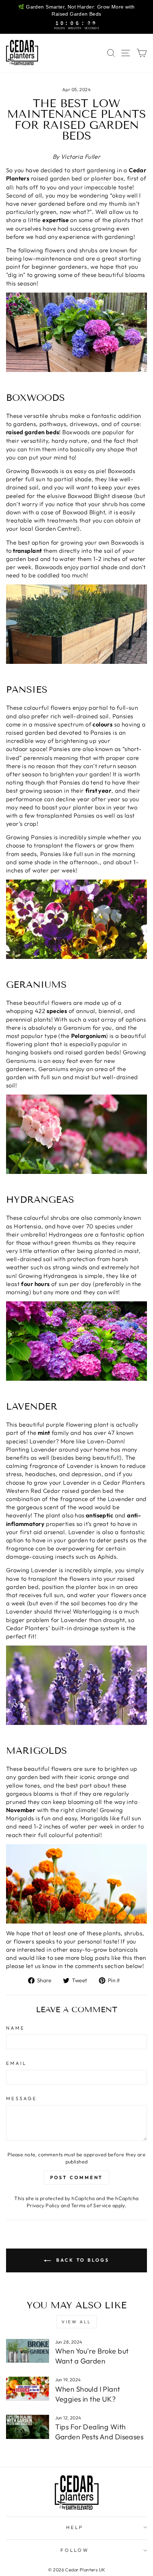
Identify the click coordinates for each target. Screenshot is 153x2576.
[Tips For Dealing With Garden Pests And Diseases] (28, 2427)
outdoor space (26, 749)
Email (16, 2063)
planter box (107, 178)
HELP (75, 2527)
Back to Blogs (81, 2260)
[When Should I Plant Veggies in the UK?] (28, 2389)
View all (76, 2322)
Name (15, 2028)
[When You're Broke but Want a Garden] (28, 2351)
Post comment (77, 2177)
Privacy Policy (43, 2205)
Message (22, 2098)
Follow (75, 2550)
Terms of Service (91, 2205)
